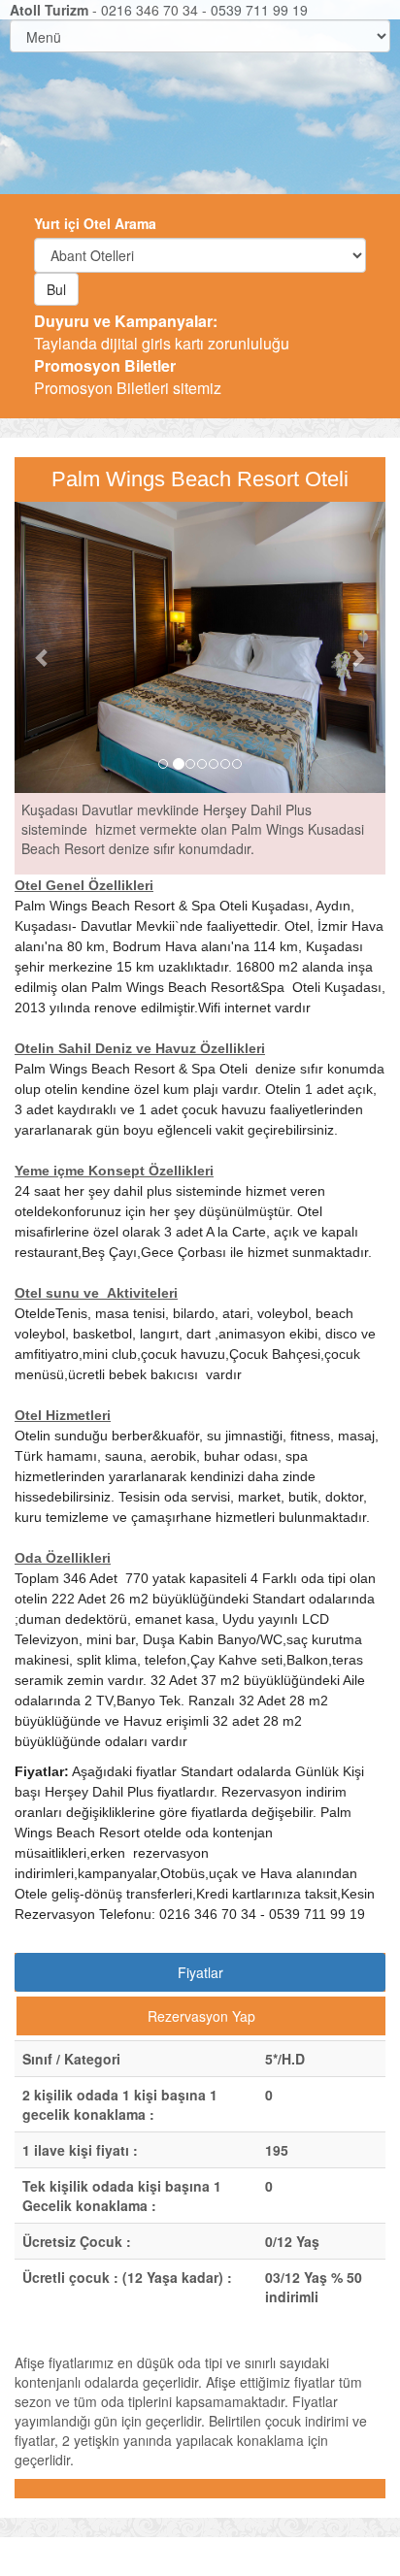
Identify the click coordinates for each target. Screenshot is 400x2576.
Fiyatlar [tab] (200, 1972)
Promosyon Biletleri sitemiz (128, 377)
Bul (56, 289)
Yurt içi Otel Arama (95, 223)
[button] (42, 647)
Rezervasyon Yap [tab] (201, 2016)
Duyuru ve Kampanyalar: (126, 321)
